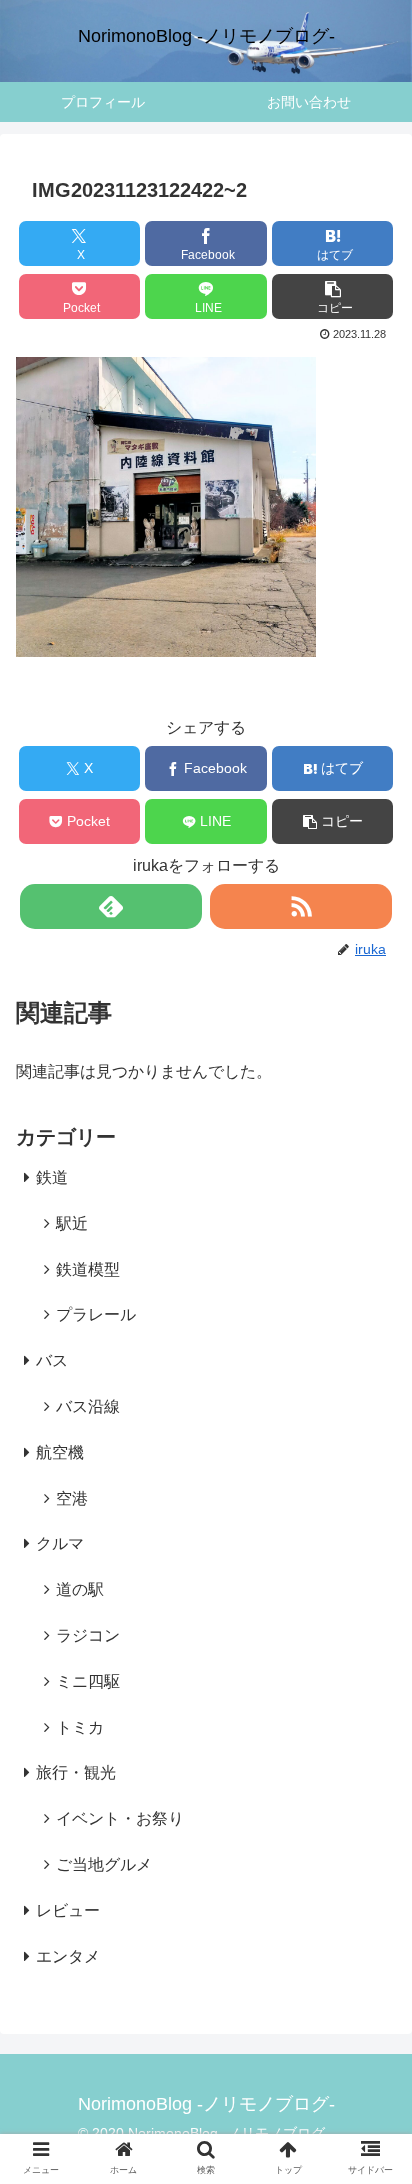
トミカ (80, 1727)
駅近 (72, 1223)
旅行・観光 (76, 1772)
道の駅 (80, 1589)
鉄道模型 (88, 1269)
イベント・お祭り (120, 1818)
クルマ (60, 1543)
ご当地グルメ (104, 1864)
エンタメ (68, 1956)
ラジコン (88, 1635)
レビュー (68, 1910)
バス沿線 (88, 1406)
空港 (72, 1498)
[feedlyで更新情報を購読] (111, 906)
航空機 (60, 1452)
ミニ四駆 (88, 1681)
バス (52, 1360)
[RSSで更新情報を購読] (301, 906)
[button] (333, 296)
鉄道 (52, 1177)
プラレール (96, 1314)
